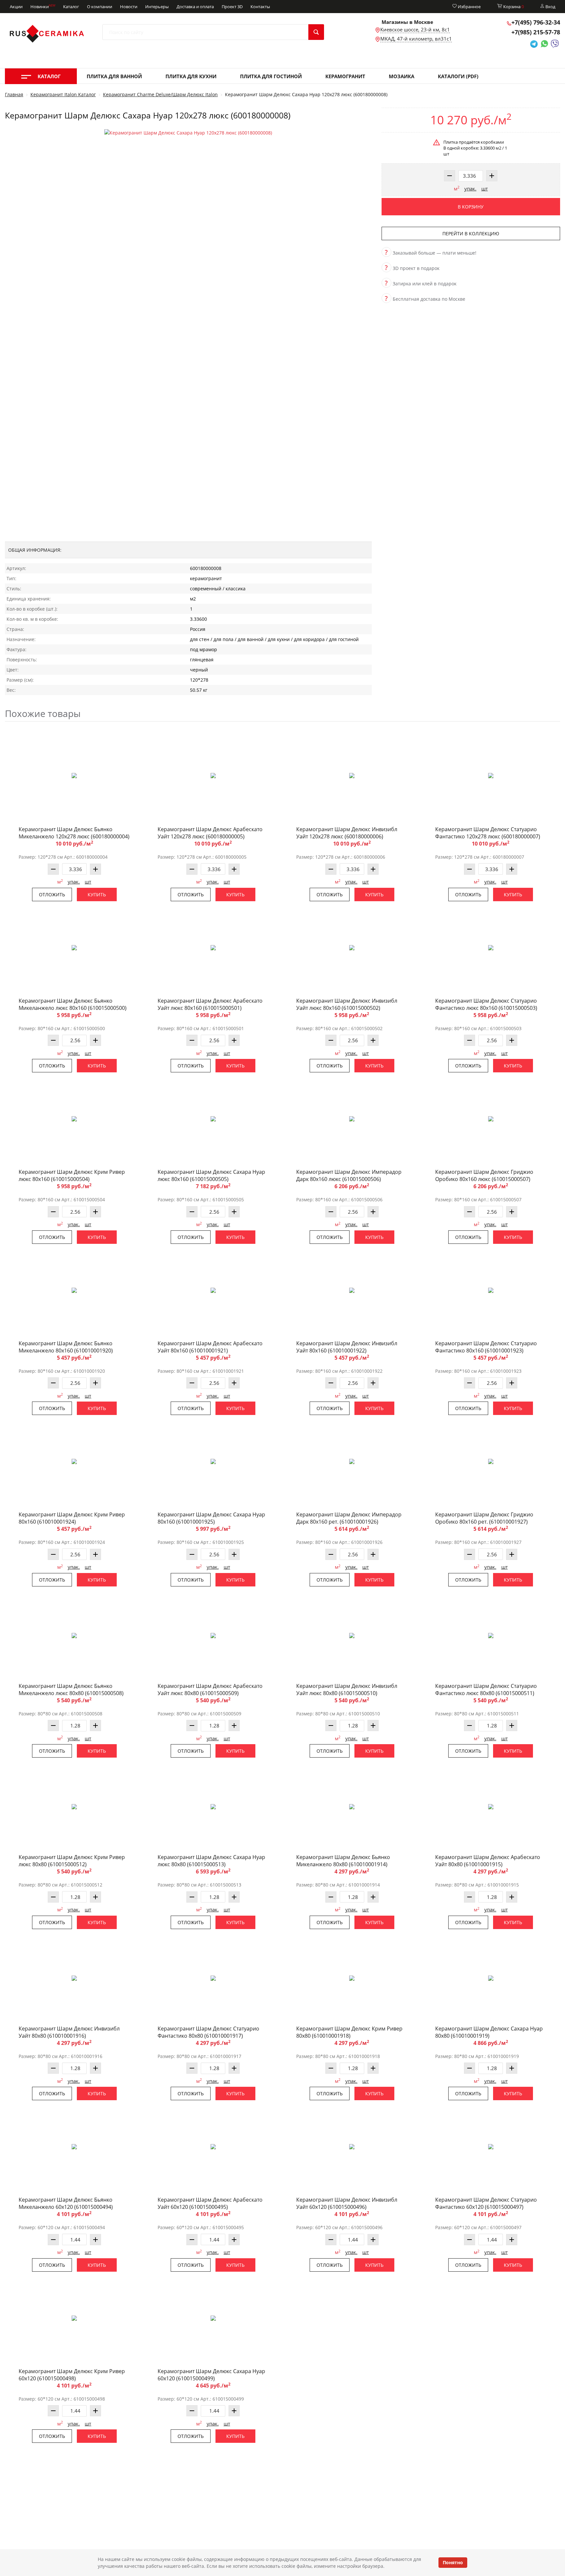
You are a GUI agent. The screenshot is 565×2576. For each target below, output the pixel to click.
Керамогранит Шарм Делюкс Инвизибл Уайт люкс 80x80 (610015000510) (347, 1690)
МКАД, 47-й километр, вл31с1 (416, 39)
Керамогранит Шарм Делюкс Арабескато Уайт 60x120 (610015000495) (210, 2203)
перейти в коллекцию (471, 233)
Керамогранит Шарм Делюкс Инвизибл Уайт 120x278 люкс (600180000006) (347, 833)
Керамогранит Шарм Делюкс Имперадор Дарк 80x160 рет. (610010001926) (349, 1518)
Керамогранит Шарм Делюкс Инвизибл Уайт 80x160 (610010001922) (347, 1347)
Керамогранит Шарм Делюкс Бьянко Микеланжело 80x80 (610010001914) (343, 1861)
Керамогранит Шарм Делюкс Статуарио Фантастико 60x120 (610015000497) (486, 2203)
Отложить (52, 894)
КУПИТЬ (97, 894)
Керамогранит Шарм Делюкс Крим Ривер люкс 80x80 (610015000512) (72, 1861)
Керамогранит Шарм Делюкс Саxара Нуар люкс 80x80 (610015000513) (211, 1861)
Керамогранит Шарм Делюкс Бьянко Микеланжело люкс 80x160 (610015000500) (73, 1004)
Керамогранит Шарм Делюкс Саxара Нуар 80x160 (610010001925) (211, 1518)
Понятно (453, 2562)
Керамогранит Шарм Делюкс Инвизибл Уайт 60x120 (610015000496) (347, 2203)
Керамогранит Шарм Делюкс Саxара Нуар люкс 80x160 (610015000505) (211, 1175)
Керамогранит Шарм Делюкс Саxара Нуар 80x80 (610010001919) (489, 2032)
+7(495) (536, 22)
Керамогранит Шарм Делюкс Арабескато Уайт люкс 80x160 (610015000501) (210, 1004)
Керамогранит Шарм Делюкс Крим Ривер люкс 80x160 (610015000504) (72, 1175)
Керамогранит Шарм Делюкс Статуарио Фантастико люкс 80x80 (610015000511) (486, 1690)
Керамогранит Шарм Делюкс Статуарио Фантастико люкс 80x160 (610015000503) (486, 1004)
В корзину (471, 207)
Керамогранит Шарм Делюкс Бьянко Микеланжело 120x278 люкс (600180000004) (74, 833)
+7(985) (536, 32)
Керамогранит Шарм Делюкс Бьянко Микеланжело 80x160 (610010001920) (66, 1347)
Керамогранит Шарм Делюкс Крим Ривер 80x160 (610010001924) (72, 1518)
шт (485, 188)
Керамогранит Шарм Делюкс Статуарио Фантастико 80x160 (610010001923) (486, 1347)
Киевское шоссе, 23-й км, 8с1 (415, 29)
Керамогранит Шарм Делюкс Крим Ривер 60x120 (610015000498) (72, 2375)
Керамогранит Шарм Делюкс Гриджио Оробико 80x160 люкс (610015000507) (484, 1175)
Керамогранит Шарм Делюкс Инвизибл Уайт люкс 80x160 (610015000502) (347, 1004)
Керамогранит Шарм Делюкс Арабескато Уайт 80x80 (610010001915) (488, 1861)
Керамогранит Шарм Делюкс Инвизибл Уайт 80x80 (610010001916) (69, 2032)
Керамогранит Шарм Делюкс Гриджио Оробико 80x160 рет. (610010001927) (484, 1518)
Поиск (316, 32)
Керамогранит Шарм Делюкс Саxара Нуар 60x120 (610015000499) (211, 2375)
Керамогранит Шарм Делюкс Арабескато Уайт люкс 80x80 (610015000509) (210, 1690)
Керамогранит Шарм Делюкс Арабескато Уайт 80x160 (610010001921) (210, 1347)
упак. (470, 188)
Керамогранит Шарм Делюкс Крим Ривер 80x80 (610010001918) (349, 2032)
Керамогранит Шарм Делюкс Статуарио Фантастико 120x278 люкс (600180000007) (488, 833)
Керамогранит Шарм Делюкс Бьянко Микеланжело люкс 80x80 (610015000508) (71, 1690)
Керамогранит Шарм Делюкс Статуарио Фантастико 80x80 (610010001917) (208, 2032)
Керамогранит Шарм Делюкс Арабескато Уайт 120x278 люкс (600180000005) (210, 833)
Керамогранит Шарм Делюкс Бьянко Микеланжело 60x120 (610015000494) (66, 2203)
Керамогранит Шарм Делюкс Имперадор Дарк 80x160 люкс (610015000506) (349, 1175)
